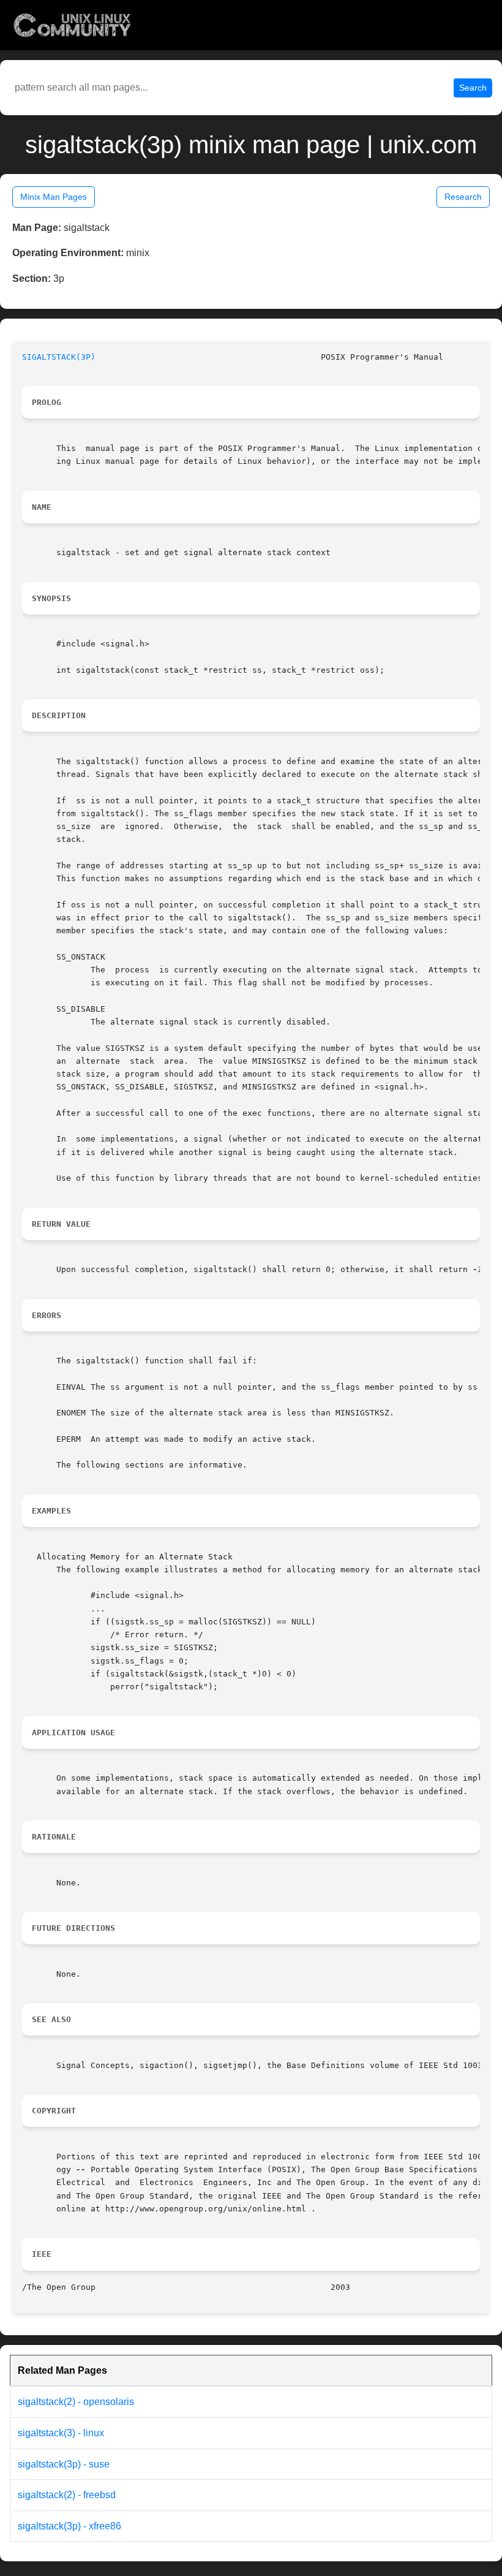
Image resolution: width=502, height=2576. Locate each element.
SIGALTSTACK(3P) (59, 357)
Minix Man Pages (54, 197)
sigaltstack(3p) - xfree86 (69, 2526)
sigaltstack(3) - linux (61, 2433)
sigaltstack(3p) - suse (64, 2464)
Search (473, 88)
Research (463, 197)
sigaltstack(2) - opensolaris (76, 2402)
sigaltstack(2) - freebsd (67, 2495)
